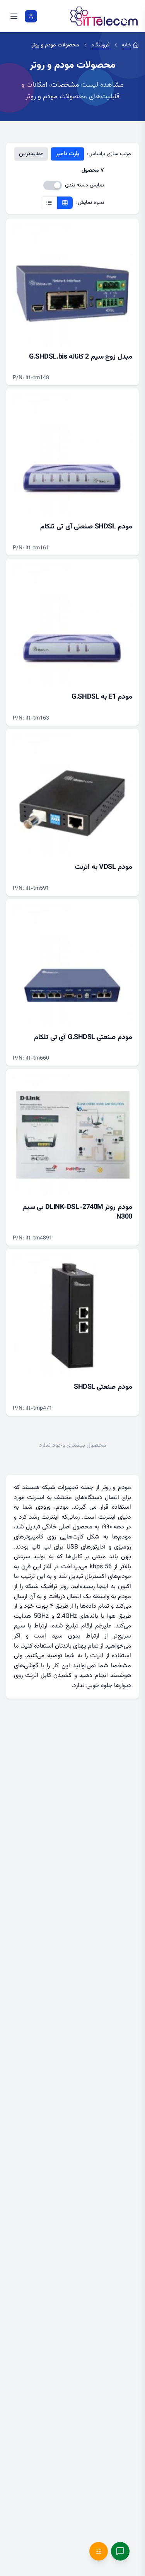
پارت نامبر (67, 154)
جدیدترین (31, 154)
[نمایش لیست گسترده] (49, 203)
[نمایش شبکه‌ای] (65, 203)
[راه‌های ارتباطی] (120, 2551)
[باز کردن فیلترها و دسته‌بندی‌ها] (99, 2551)
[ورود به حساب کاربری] (31, 16)
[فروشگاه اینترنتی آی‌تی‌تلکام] (104, 16)
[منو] (14, 16)
